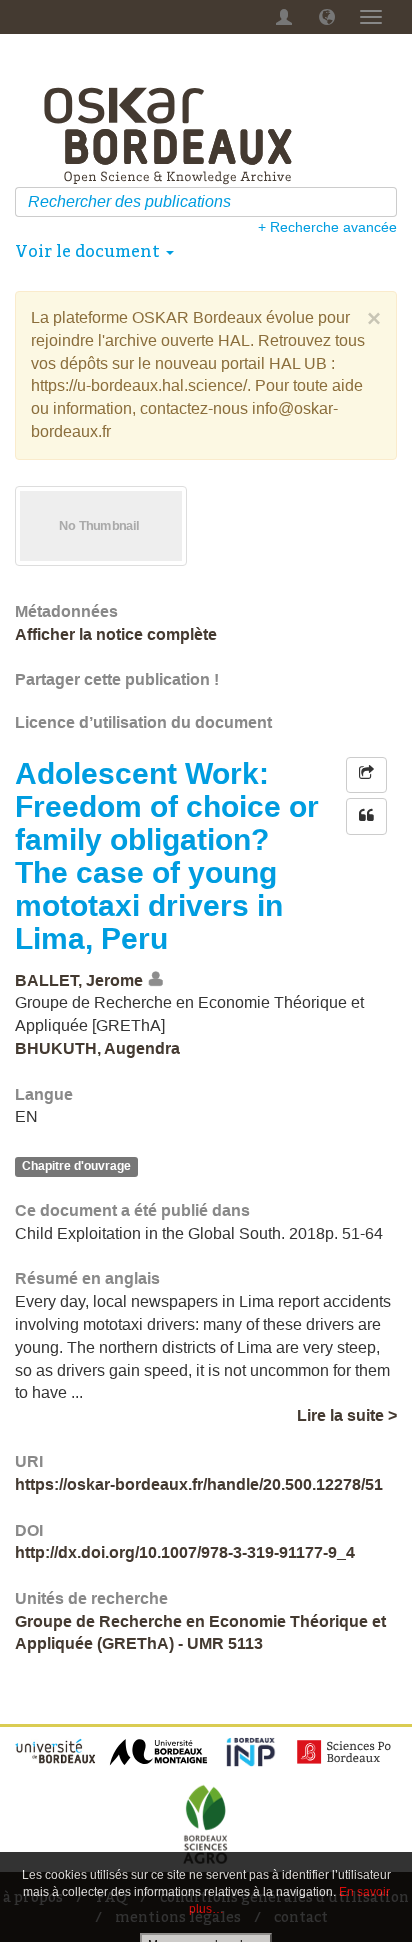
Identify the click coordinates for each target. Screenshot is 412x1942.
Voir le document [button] (89, 251)
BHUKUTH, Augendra (97, 1048)
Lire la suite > (347, 1415)
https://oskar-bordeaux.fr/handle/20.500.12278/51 (199, 1484)
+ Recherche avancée (327, 227)
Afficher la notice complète (116, 634)
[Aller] (384, 202)
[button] (327, 17)
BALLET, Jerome (79, 979)
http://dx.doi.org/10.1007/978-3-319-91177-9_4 (185, 1552)
